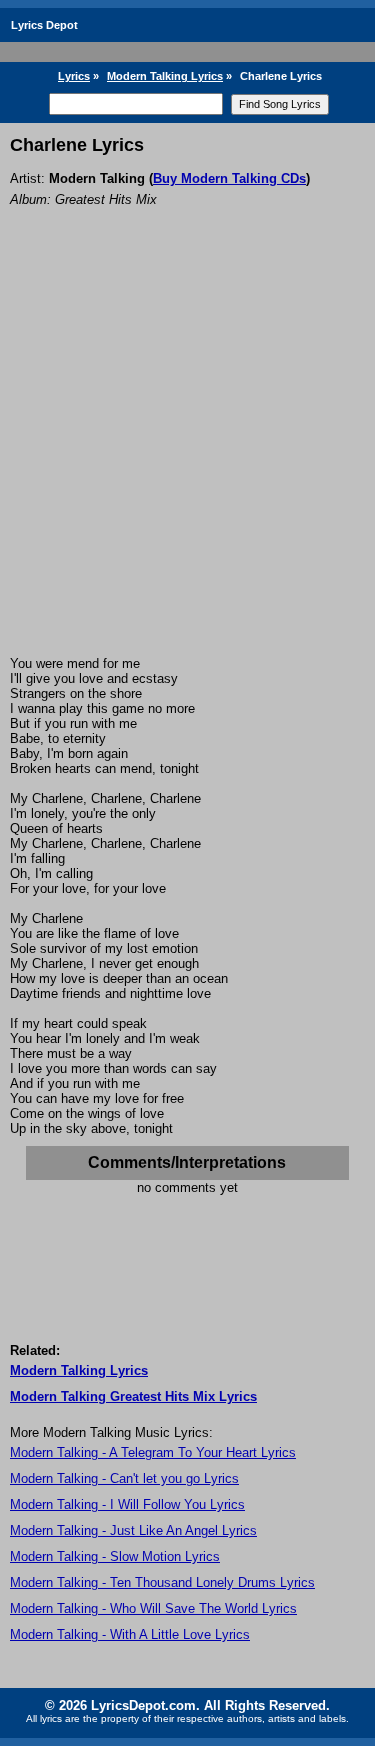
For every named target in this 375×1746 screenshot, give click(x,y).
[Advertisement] (187, 458)
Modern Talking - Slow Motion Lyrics (115, 1556)
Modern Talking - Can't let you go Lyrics (124, 1478)
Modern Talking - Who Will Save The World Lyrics (153, 1608)
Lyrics (74, 76)
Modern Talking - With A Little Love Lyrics (130, 1634)
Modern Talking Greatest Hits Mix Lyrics (133, 1396)
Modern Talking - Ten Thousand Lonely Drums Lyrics (162, 1582)
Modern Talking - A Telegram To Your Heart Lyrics (153, 1452)
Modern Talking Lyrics (165, 76)
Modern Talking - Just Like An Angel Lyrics (133, 1530)
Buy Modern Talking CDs (229, 178)
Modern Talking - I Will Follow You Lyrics (127, 1504)
